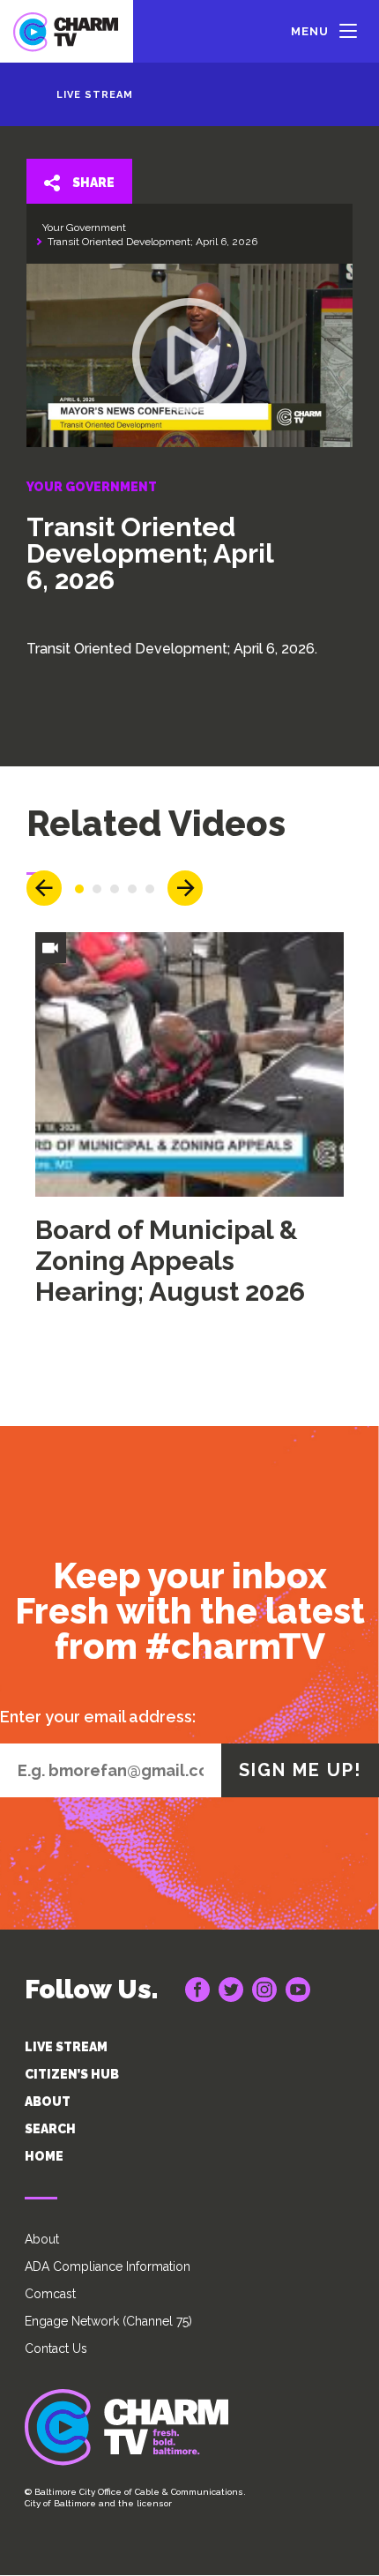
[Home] (67, 31)
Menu (310, 31)
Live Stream (95, 95)
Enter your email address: (98, 1717)
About (42, 2239)
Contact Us (56, 2348)
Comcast (50, 2294)
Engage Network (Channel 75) (108, 2321)
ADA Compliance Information (108, 2266)
